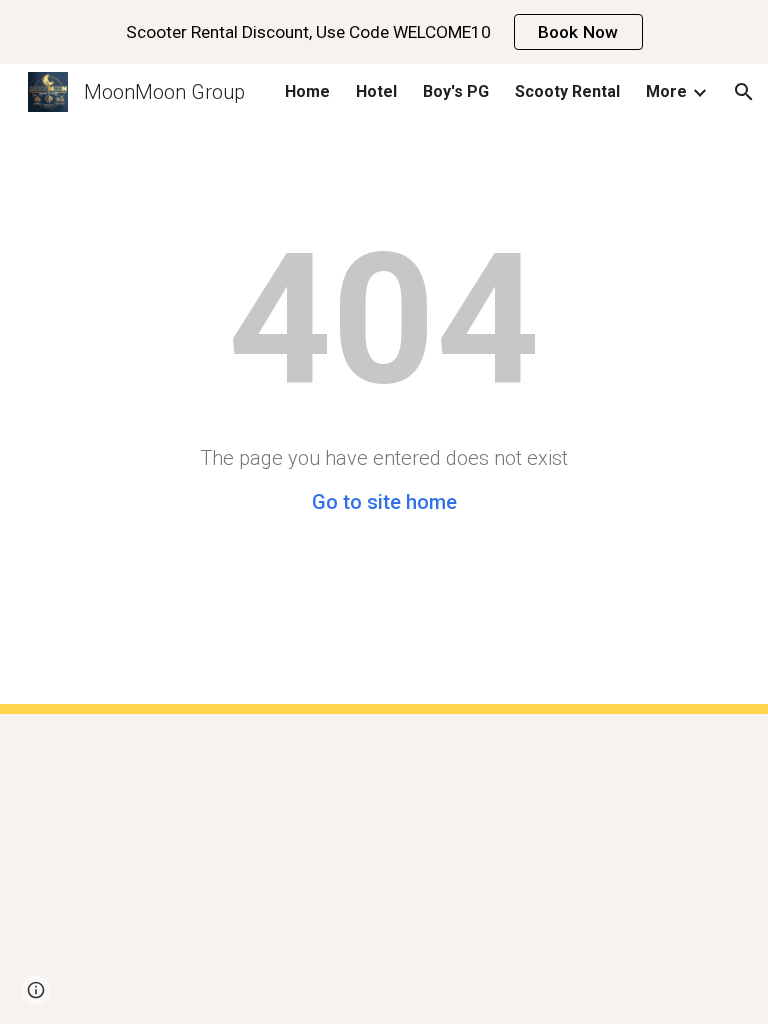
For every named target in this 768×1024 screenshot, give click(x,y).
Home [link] (307, 91)
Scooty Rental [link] (567, 91)
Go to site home (384, 502)
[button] (744, 92)
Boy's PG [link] (456, 91)
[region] (384, 32)
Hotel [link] (376, 91)
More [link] (666, 91)
